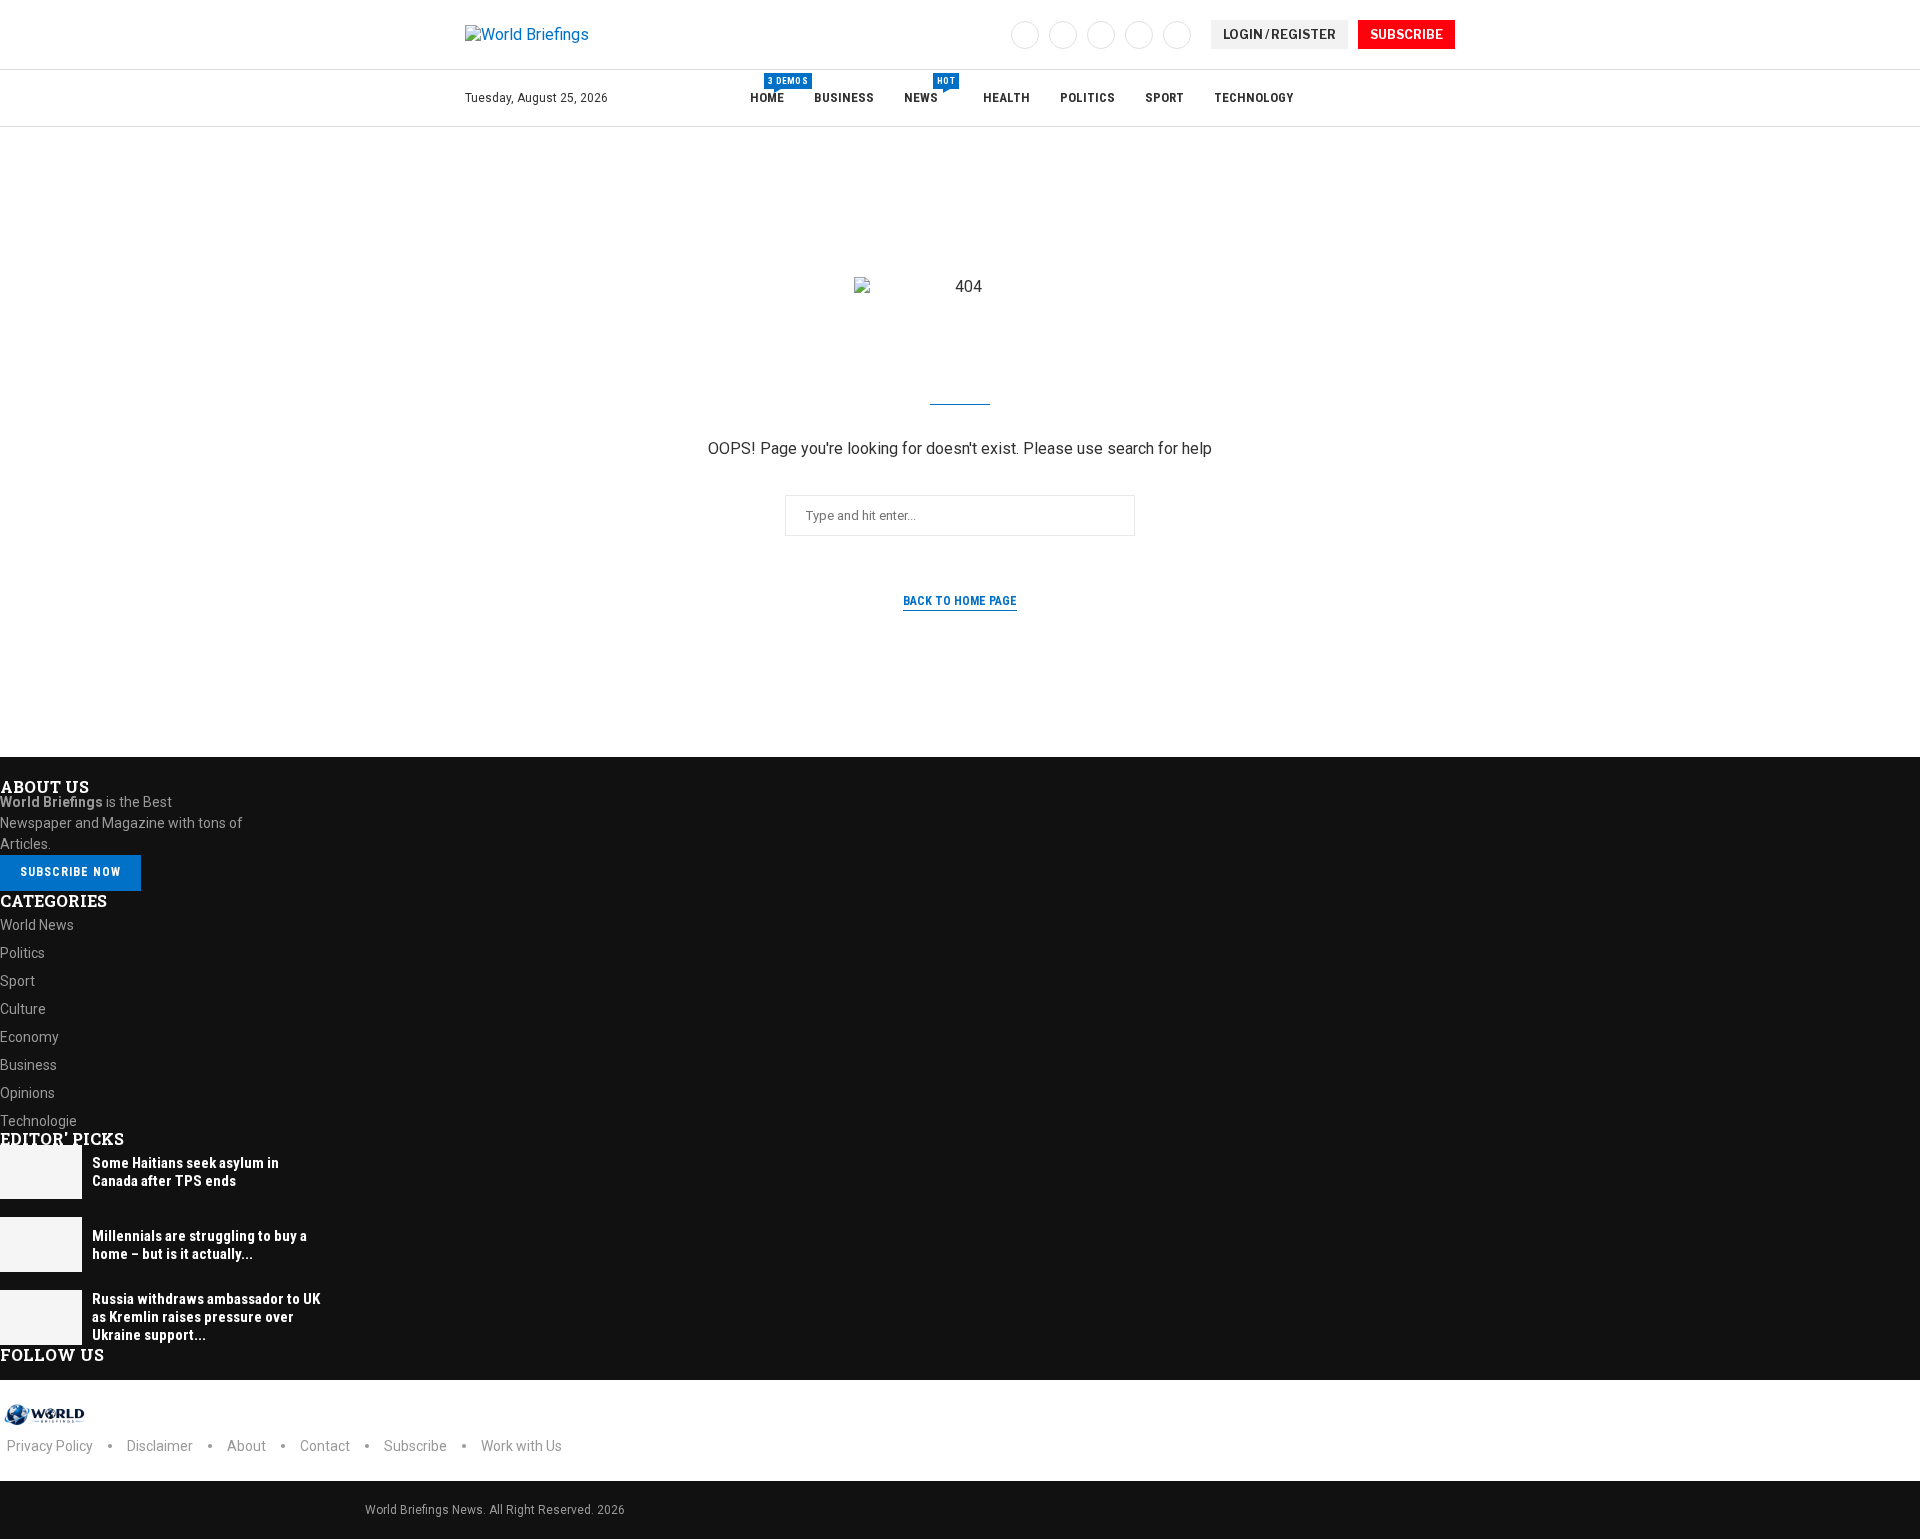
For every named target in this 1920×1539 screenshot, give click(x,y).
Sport (1164, 97)
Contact (325, 1446)
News (928, 90)
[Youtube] (1139, 35)
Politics (1087, 97)
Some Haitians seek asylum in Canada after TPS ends (185, 1172)
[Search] (1445, 99)
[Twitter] (1063, 35)
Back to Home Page (960, 601)
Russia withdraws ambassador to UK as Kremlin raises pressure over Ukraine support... (206, 1317)
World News (37, 925)
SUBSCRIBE (1406, 34)
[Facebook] (1025, 35)
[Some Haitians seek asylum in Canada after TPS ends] (41, 1172)
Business (844, 97)
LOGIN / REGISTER (1279, 34)
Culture (23, 1009)
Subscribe (415, 1446)
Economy (29, 1037)
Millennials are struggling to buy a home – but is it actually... (199, 1245)
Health (1006, 97)
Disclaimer (160, 1446)
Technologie (38, 1121)
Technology (1253, 97)
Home (767, 90)
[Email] (1177, 35)
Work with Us (521, 1446)
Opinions (27, 1093)
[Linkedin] (1101, 35)
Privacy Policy (50, 1446)
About (246, 1446)
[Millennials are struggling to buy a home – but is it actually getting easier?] (41, 1244)
